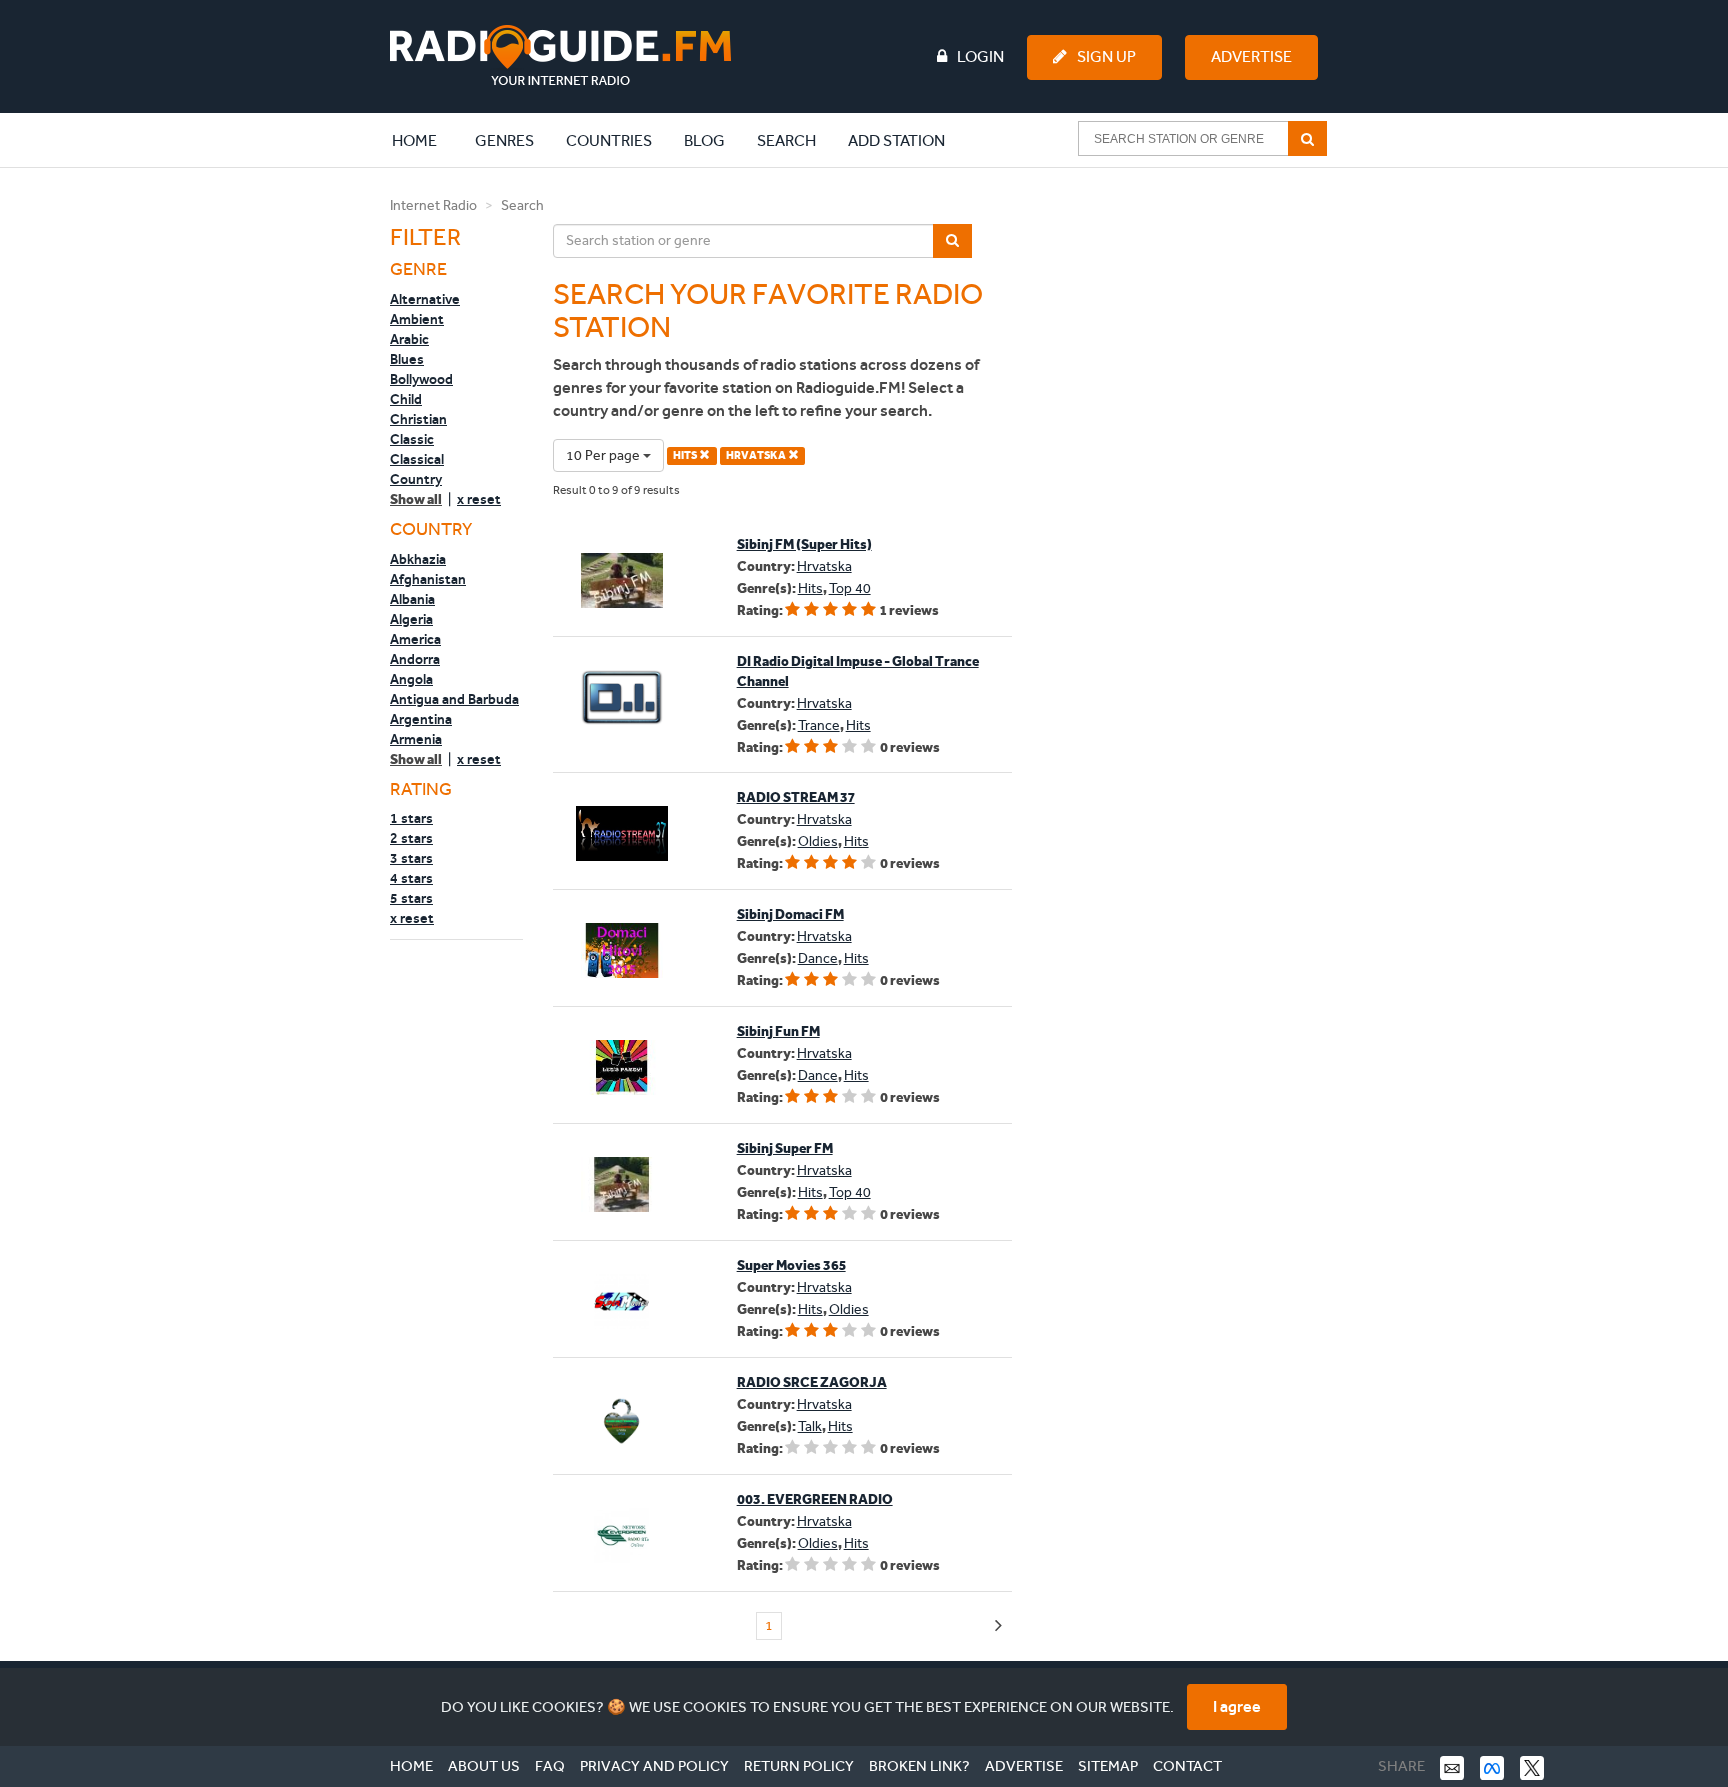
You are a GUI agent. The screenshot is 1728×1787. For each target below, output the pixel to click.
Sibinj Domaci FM (790, 914)
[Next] (998, 1626)
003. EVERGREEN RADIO (815, 1499)
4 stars (411, 878)
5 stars (411, 898)
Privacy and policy (654, 1766)
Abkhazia (418, 559)
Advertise (1251, 56)
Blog (704, 140)
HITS (686, 455)
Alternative (425, 299)
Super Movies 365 (791, 1265)
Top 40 (850, 588)
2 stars (411, 838)
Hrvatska (824, 566)
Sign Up (1106, 56)
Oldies (818, 841)
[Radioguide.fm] (560, 55)
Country (416, 479)
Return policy (799, 1766)
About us (484, 1766)
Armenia (416, 739)
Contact (1187, 1766)
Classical (417, 459)
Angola (411, 679)
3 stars (411, 858)
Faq (550, 1766)
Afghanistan (428, 579)
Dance (818, 958)
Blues (407, 359)
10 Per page (604, 455)
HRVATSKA (757, 455)
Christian (418, 419)
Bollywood (421, 379)
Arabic (409, 339)
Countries (609, 140)
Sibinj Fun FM (778, 1031)
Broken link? (919, 1766)
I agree (1237, 1706)
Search (786, 140)
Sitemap (1108, 1766)
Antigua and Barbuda (454, 699)
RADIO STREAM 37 (796, 797)
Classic (412, 439)
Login (980, 56)
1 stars (411, 818)
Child (406, 399)
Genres (504, 140)
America (415, 639)
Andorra (415, 659)
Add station (896, 140)
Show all (416, 499)
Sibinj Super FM (785, 1148)
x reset (479, 499)
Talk (810, 1426)
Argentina (421, 719)
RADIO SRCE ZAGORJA (812, 1382)
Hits (810, 588)
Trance (819, 725)
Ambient (417, 319)
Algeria (411, 619)
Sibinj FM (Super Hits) (804, 544)
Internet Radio (433, 205)
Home (425, 140)
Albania (412, 599)
